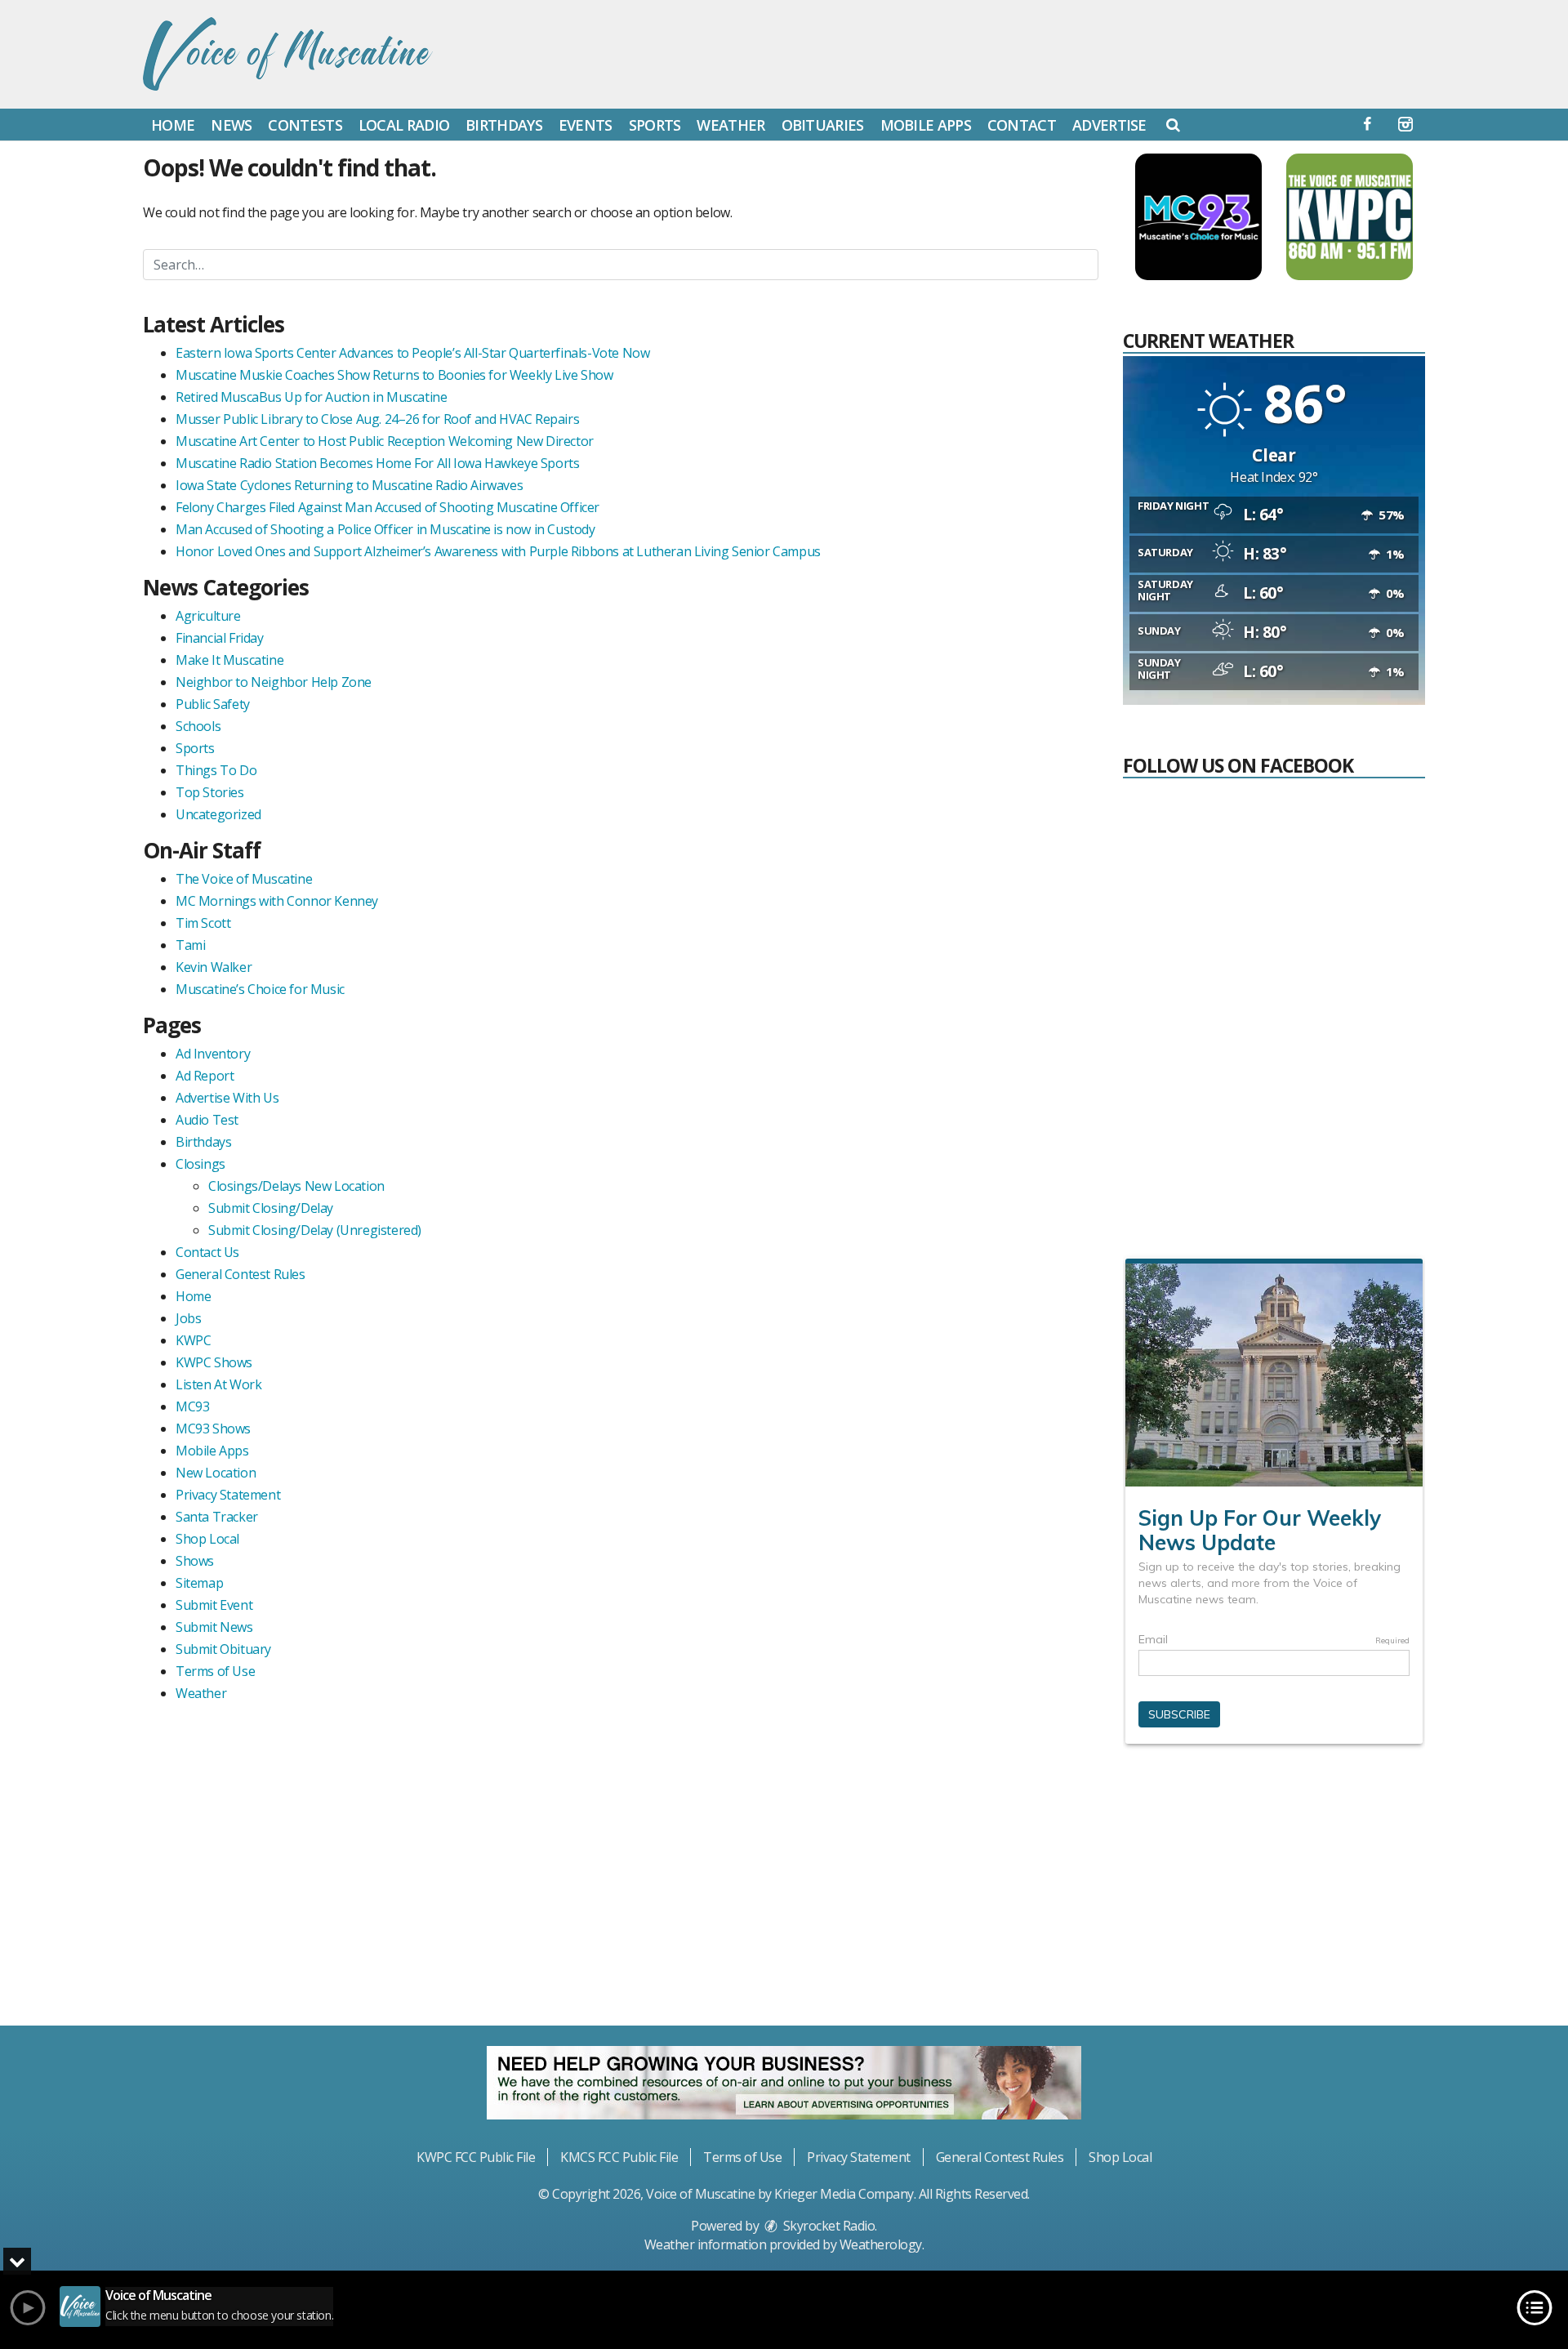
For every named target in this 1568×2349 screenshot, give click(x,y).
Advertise (1109, 125)
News (231, 125)
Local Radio (404, 125)
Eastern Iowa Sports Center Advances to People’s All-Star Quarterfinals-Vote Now (412, 353)
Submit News (214, 1627)
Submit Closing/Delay (271, 1208)
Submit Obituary (223, 1649)
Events (586, 125)
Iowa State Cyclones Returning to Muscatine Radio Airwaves (349, 485)
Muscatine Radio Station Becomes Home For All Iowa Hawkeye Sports (377, 463)
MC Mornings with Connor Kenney (277, 901)
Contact (1022, 125)
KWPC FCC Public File (476, 2157)
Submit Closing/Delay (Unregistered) (315, 1230)
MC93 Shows (213, 1429)
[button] (1173, 124)
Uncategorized (218, 814)
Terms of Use (215, 1671)
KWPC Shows (214, 1362)
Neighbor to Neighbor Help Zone (274, 682)
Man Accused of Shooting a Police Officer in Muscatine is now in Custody (385, 529)
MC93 (192, 1406)
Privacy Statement (228, 1495)
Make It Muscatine (229, 660)
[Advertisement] (1274, 1892)
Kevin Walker (214, 967)
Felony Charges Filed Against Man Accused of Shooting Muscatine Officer (388, 507)
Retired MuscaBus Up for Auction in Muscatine (311, 397)
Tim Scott (203, 923)
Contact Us (207, 1252)
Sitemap (199, 1583)
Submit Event (214, 1605)
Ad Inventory (213, 1054)
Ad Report (205, 1076)
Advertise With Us (227, 1098)
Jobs (188, 1318)
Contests (305, 125)
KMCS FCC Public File (619, 2157)
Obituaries (823, 125)
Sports (655, 125)
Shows (195, 1561)
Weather (731, 125)
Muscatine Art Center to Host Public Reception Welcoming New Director (385, 441)
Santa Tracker (217, 1517)
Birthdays (504, 125)
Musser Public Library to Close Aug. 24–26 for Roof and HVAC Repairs (377, 419)
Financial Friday (220, 638)
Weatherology (881, 2244)
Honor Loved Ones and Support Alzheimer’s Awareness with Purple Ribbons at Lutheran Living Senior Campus (498, 551)
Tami (190, 945)
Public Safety (213, 704)
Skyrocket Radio (827, 2226)
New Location (216, 1473)
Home (173, 125)
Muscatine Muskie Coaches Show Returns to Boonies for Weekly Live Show (394, 375)
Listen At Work (218, 1384)
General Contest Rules (241, 1274)
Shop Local (207, 1539)
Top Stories (210, 792)
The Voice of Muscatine (244, 879)
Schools (198, 726)
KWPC (193, 1340)
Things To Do (216, 770)
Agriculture (208, 616)
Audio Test (207, 1120)
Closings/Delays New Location (296, 1186)
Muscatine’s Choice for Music (260, 989)
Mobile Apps (926, 125)
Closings (200, 1164)
